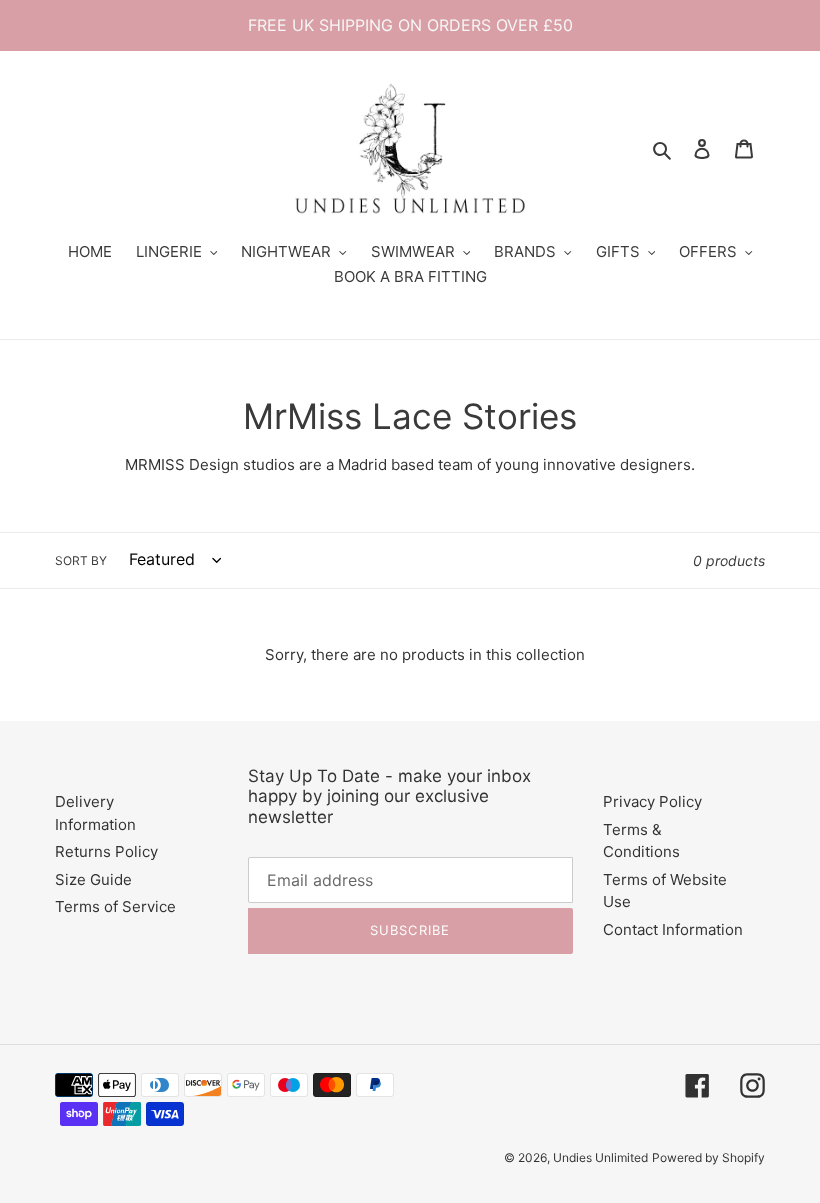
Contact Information (673, 929)
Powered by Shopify (708, 1157)
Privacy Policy (652, 801)
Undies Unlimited (600, 1157)
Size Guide (93, 879)
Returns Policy (106, 851)
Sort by (81, 560)
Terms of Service (115, 906)
